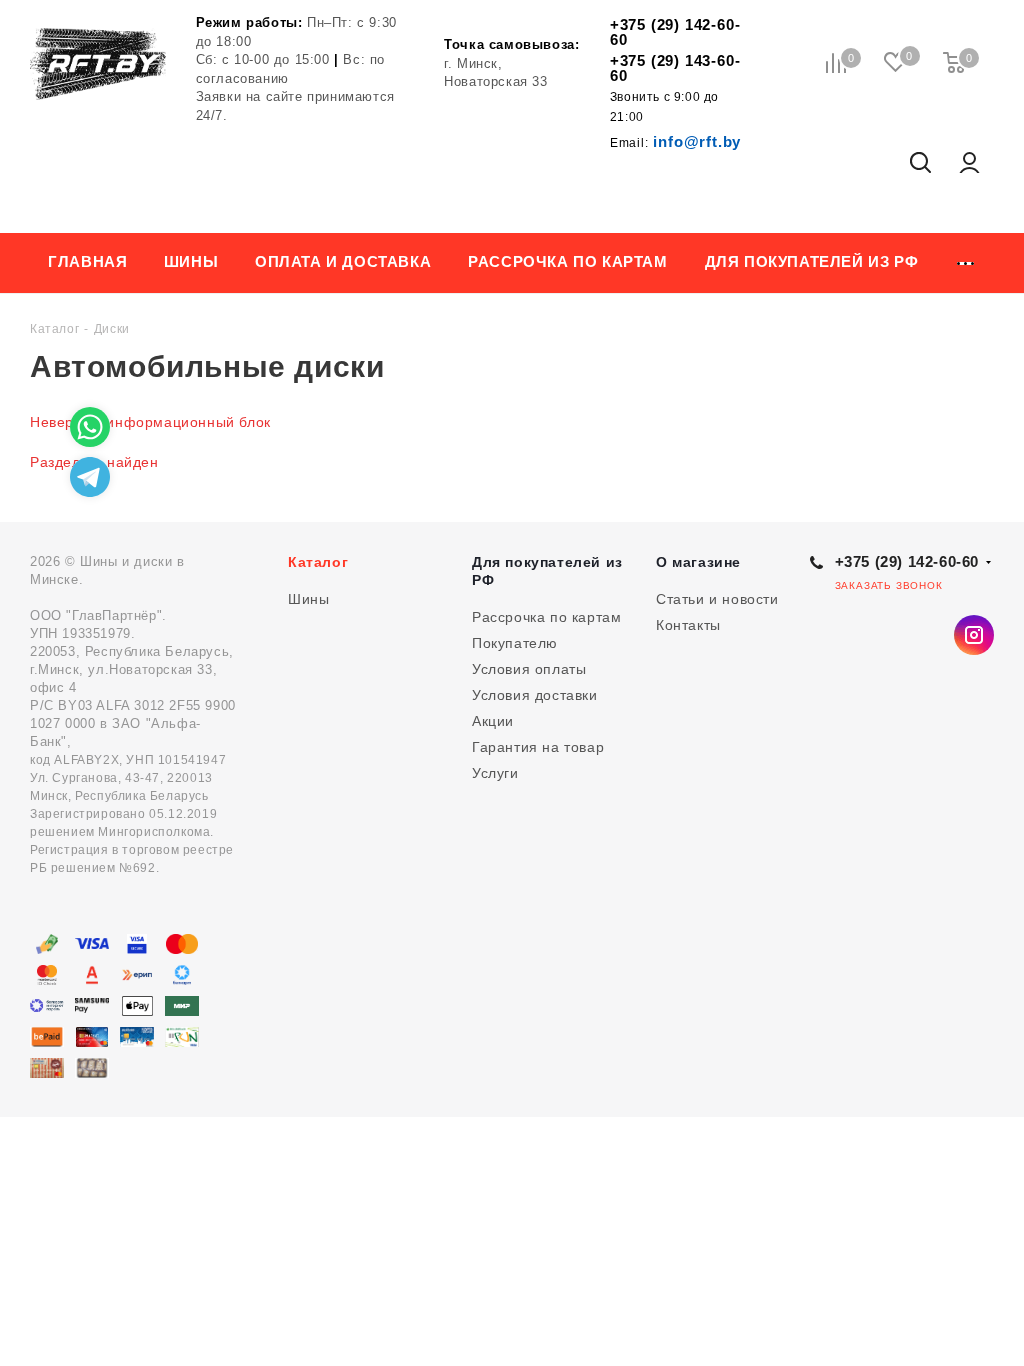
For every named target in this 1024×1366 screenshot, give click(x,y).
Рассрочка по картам (546, 617)
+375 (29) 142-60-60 (675, 32)
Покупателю (515, 643)
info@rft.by (675, 141)
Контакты (688, 625)
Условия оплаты (529, 669)
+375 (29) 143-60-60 (675, 68)
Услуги (495, 773)
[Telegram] (90, 477)
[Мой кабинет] (969, 164)
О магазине (698, 562)
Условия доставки (535, 695)
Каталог (318, 562)
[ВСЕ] (965, 262)
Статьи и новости (717, 599)
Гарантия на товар (538, 747)
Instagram (974, 635)
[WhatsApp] (90, 427)
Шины (308, 599)
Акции (493, 721)
